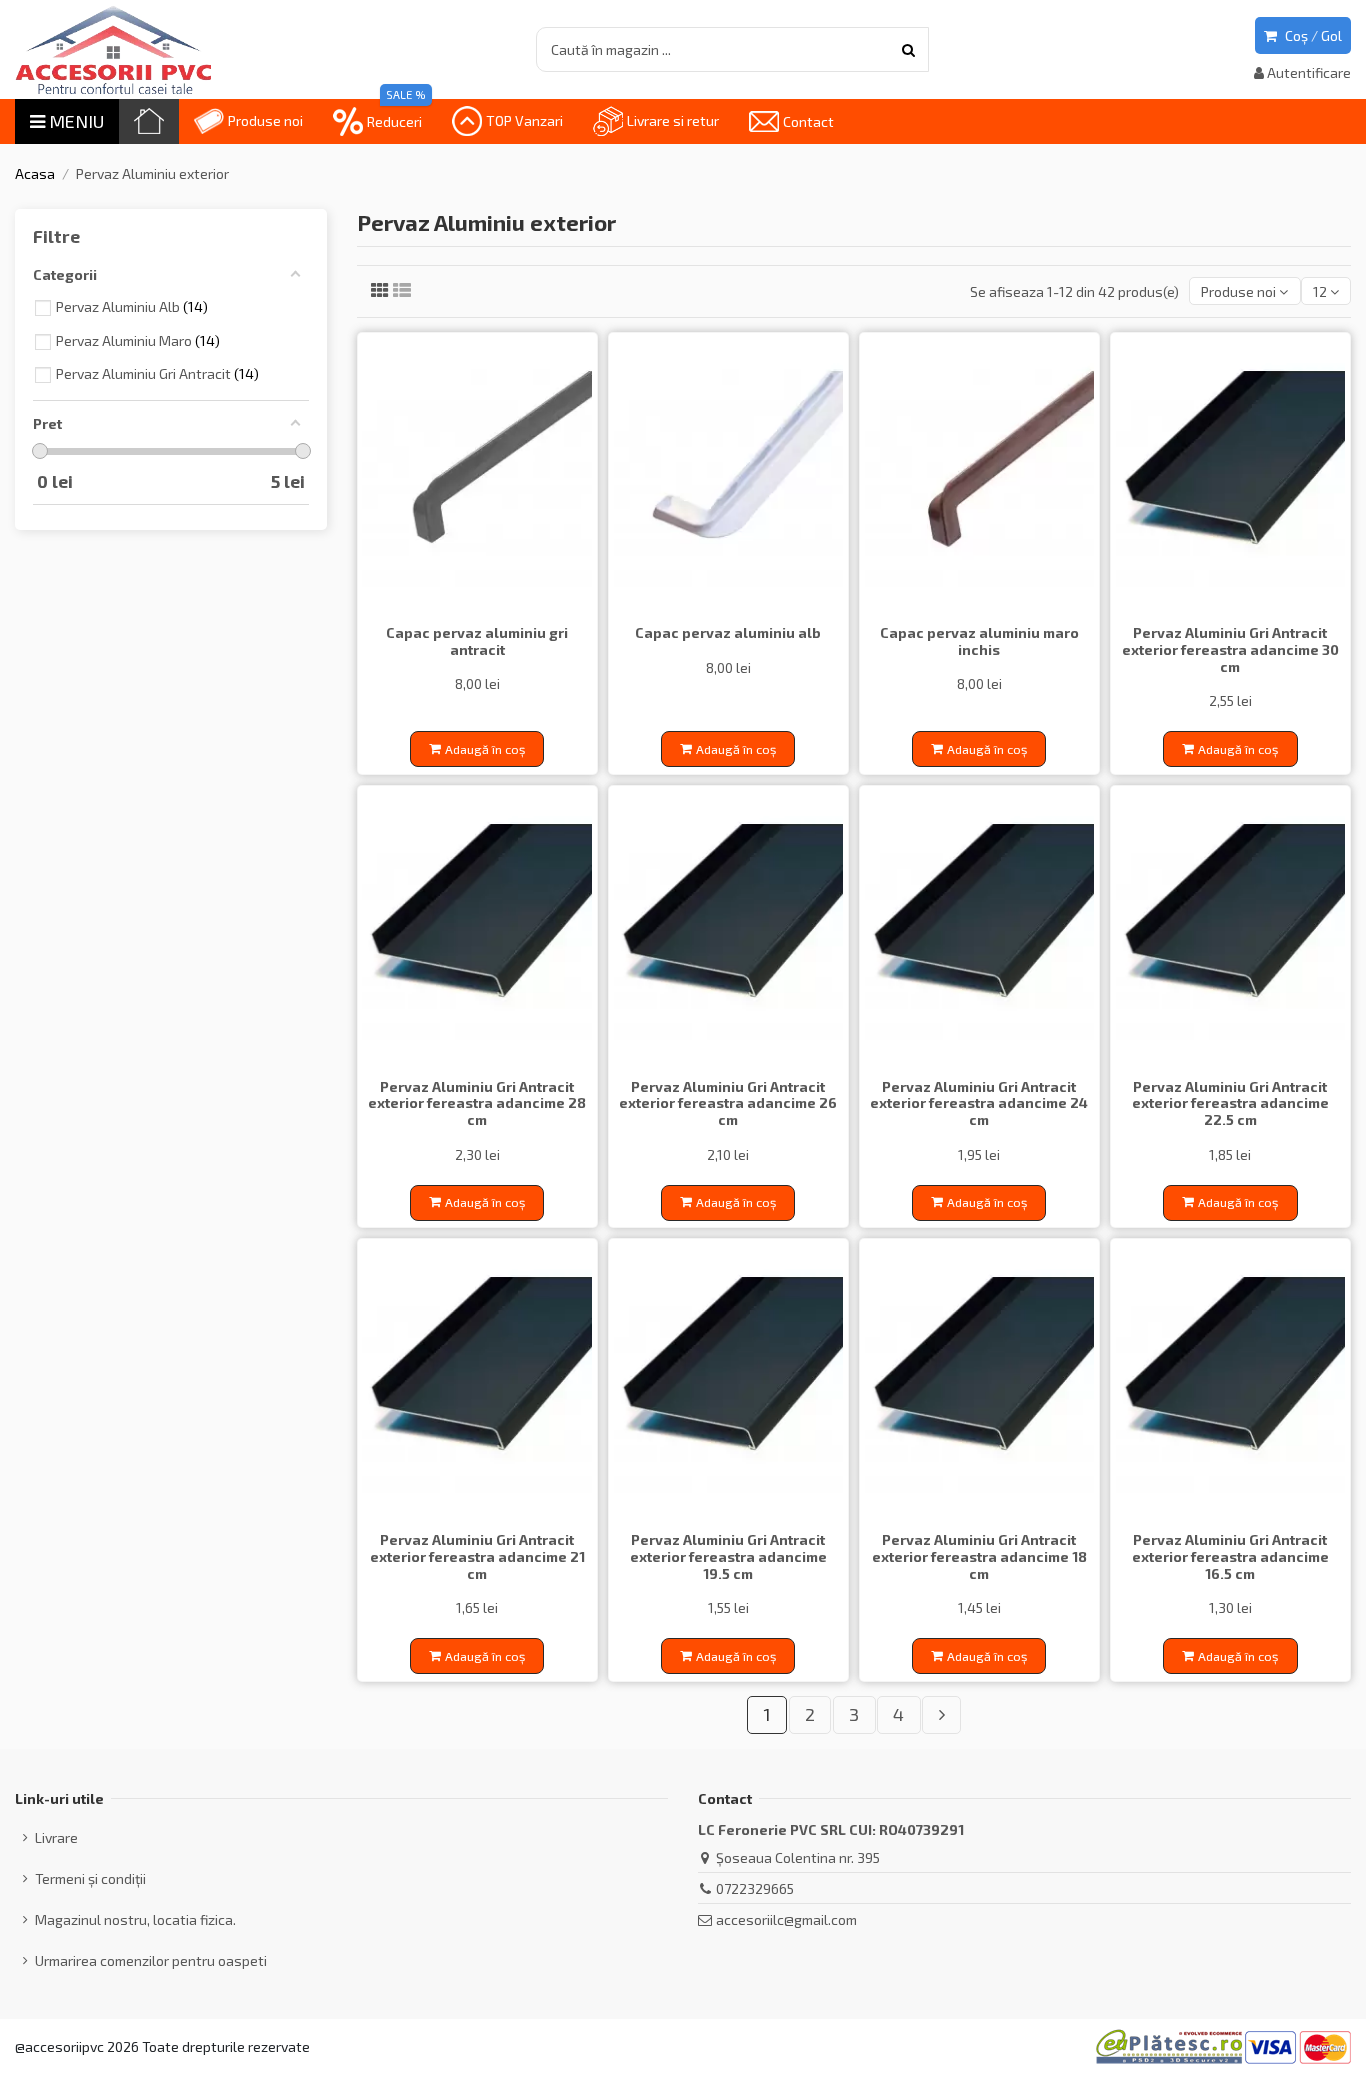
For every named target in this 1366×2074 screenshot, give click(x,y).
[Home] (149, 121)
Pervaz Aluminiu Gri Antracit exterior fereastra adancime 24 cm (979, 1103)
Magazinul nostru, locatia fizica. (135, 1919)
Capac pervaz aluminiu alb (728, 632)
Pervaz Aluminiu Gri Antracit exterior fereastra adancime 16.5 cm (1230, 1556)
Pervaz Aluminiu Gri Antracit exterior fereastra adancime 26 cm (728, 1103)
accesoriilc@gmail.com (786, 1919)
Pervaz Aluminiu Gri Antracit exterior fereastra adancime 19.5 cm (728, 1556)
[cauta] (908, 49)
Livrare (56, 1837)
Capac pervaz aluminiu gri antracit (477, 641)
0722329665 (755, 1888)
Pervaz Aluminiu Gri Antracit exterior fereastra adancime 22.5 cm (1230, 1103)
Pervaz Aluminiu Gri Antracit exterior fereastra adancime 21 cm (477, 1556)
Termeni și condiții (90, 1878)
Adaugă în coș (485, 749)
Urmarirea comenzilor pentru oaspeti (151, 1960)
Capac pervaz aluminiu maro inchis (979, 641)
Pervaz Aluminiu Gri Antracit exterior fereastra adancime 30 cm (1230, 649)
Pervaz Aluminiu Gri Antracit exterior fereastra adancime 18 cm (979, 1556)
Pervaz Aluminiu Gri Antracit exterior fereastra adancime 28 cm (477, 1103)
